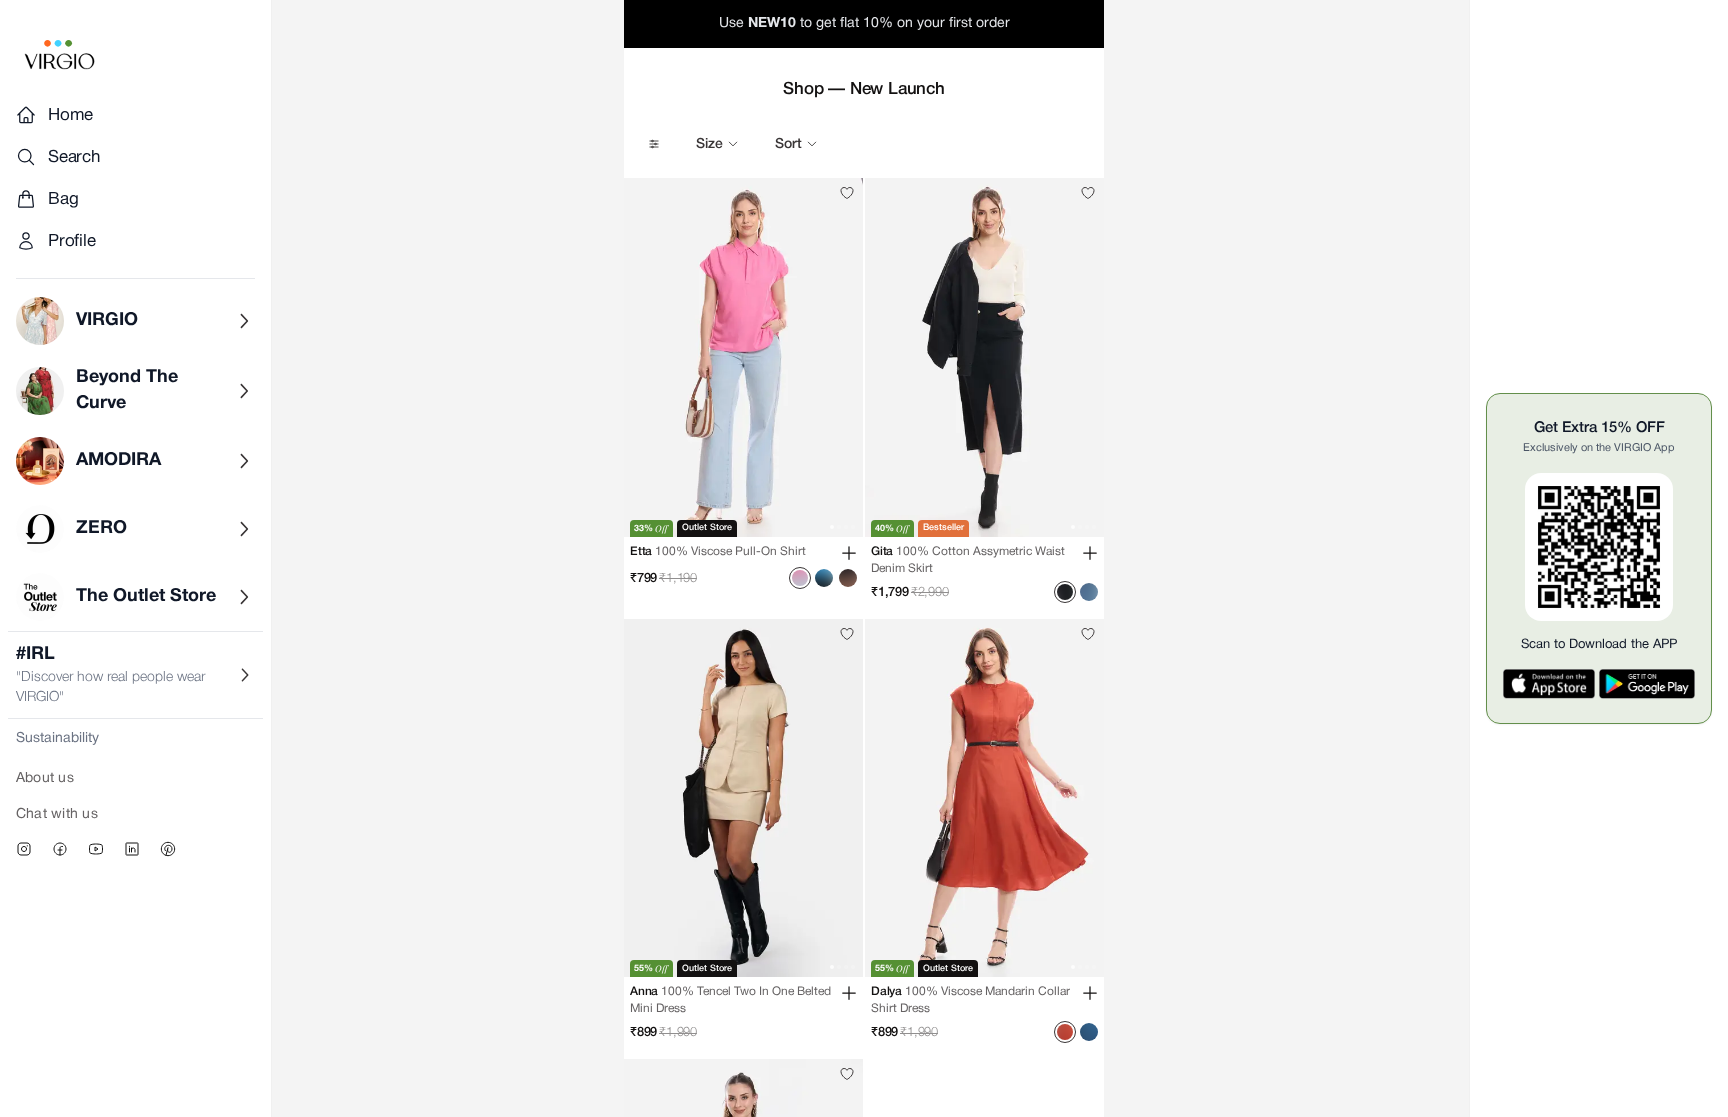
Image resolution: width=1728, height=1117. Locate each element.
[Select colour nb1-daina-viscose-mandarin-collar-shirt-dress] (1089, 1032)
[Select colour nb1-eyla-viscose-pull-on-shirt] (848, 578)
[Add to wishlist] (847, 193)
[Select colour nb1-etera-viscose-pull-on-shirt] (824, 578)
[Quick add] (849, 553)
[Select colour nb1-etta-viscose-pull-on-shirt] (800, 578)
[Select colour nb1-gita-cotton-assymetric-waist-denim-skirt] (1065, 592)
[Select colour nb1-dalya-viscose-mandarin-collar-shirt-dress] (1065, 1032)
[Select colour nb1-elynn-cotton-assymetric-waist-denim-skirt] (1089, 592)
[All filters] (654, 144)
